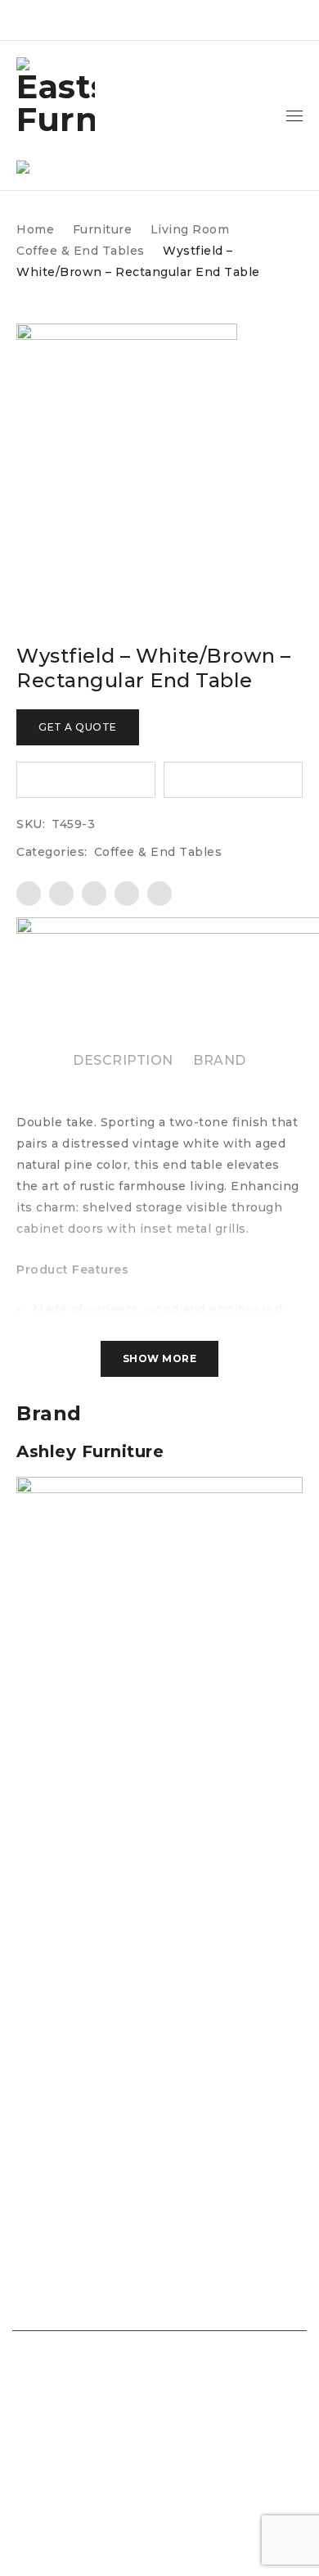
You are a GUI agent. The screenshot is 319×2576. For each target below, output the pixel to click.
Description (123, 1060)
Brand (220, 1060)
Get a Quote (78, 727)
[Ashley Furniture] (159, 1487)
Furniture (103, 229)
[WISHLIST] (86, 780)
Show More (160, 1358)
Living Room (190, 229)
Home (35, 229)
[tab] (123, 1061)
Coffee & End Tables (81, 251)
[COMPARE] (233, 780)
